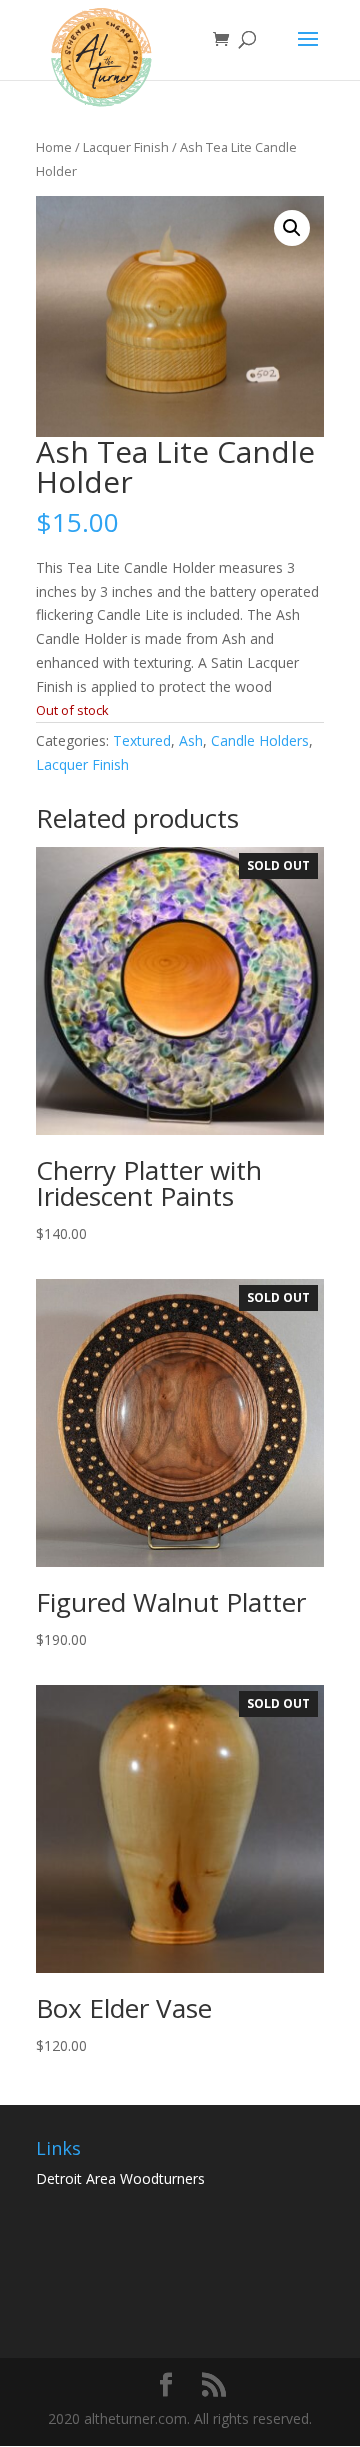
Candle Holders (260, 740)
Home (54, 147)
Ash (191, 740)
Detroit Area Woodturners (120, 2178)
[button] (292, 228)
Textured (142, 740)
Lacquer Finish (126, 147)
